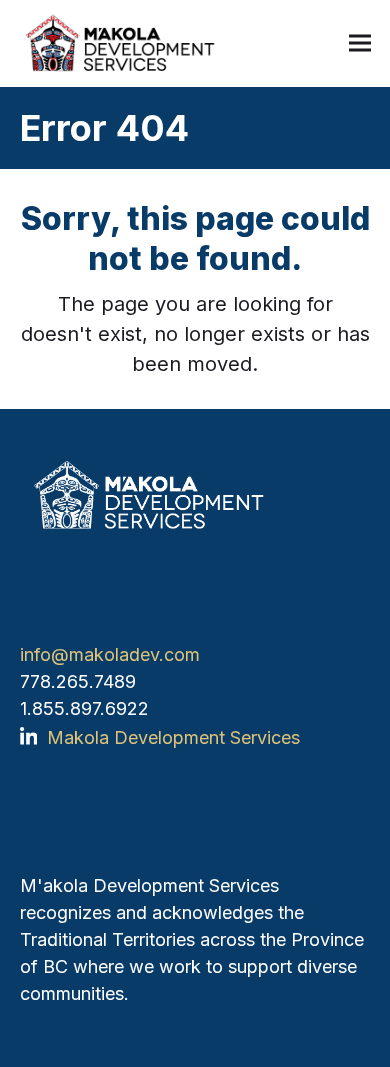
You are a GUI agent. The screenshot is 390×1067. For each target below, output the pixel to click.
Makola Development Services (173, 737)
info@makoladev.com (110, 654)
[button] (360, 43)
